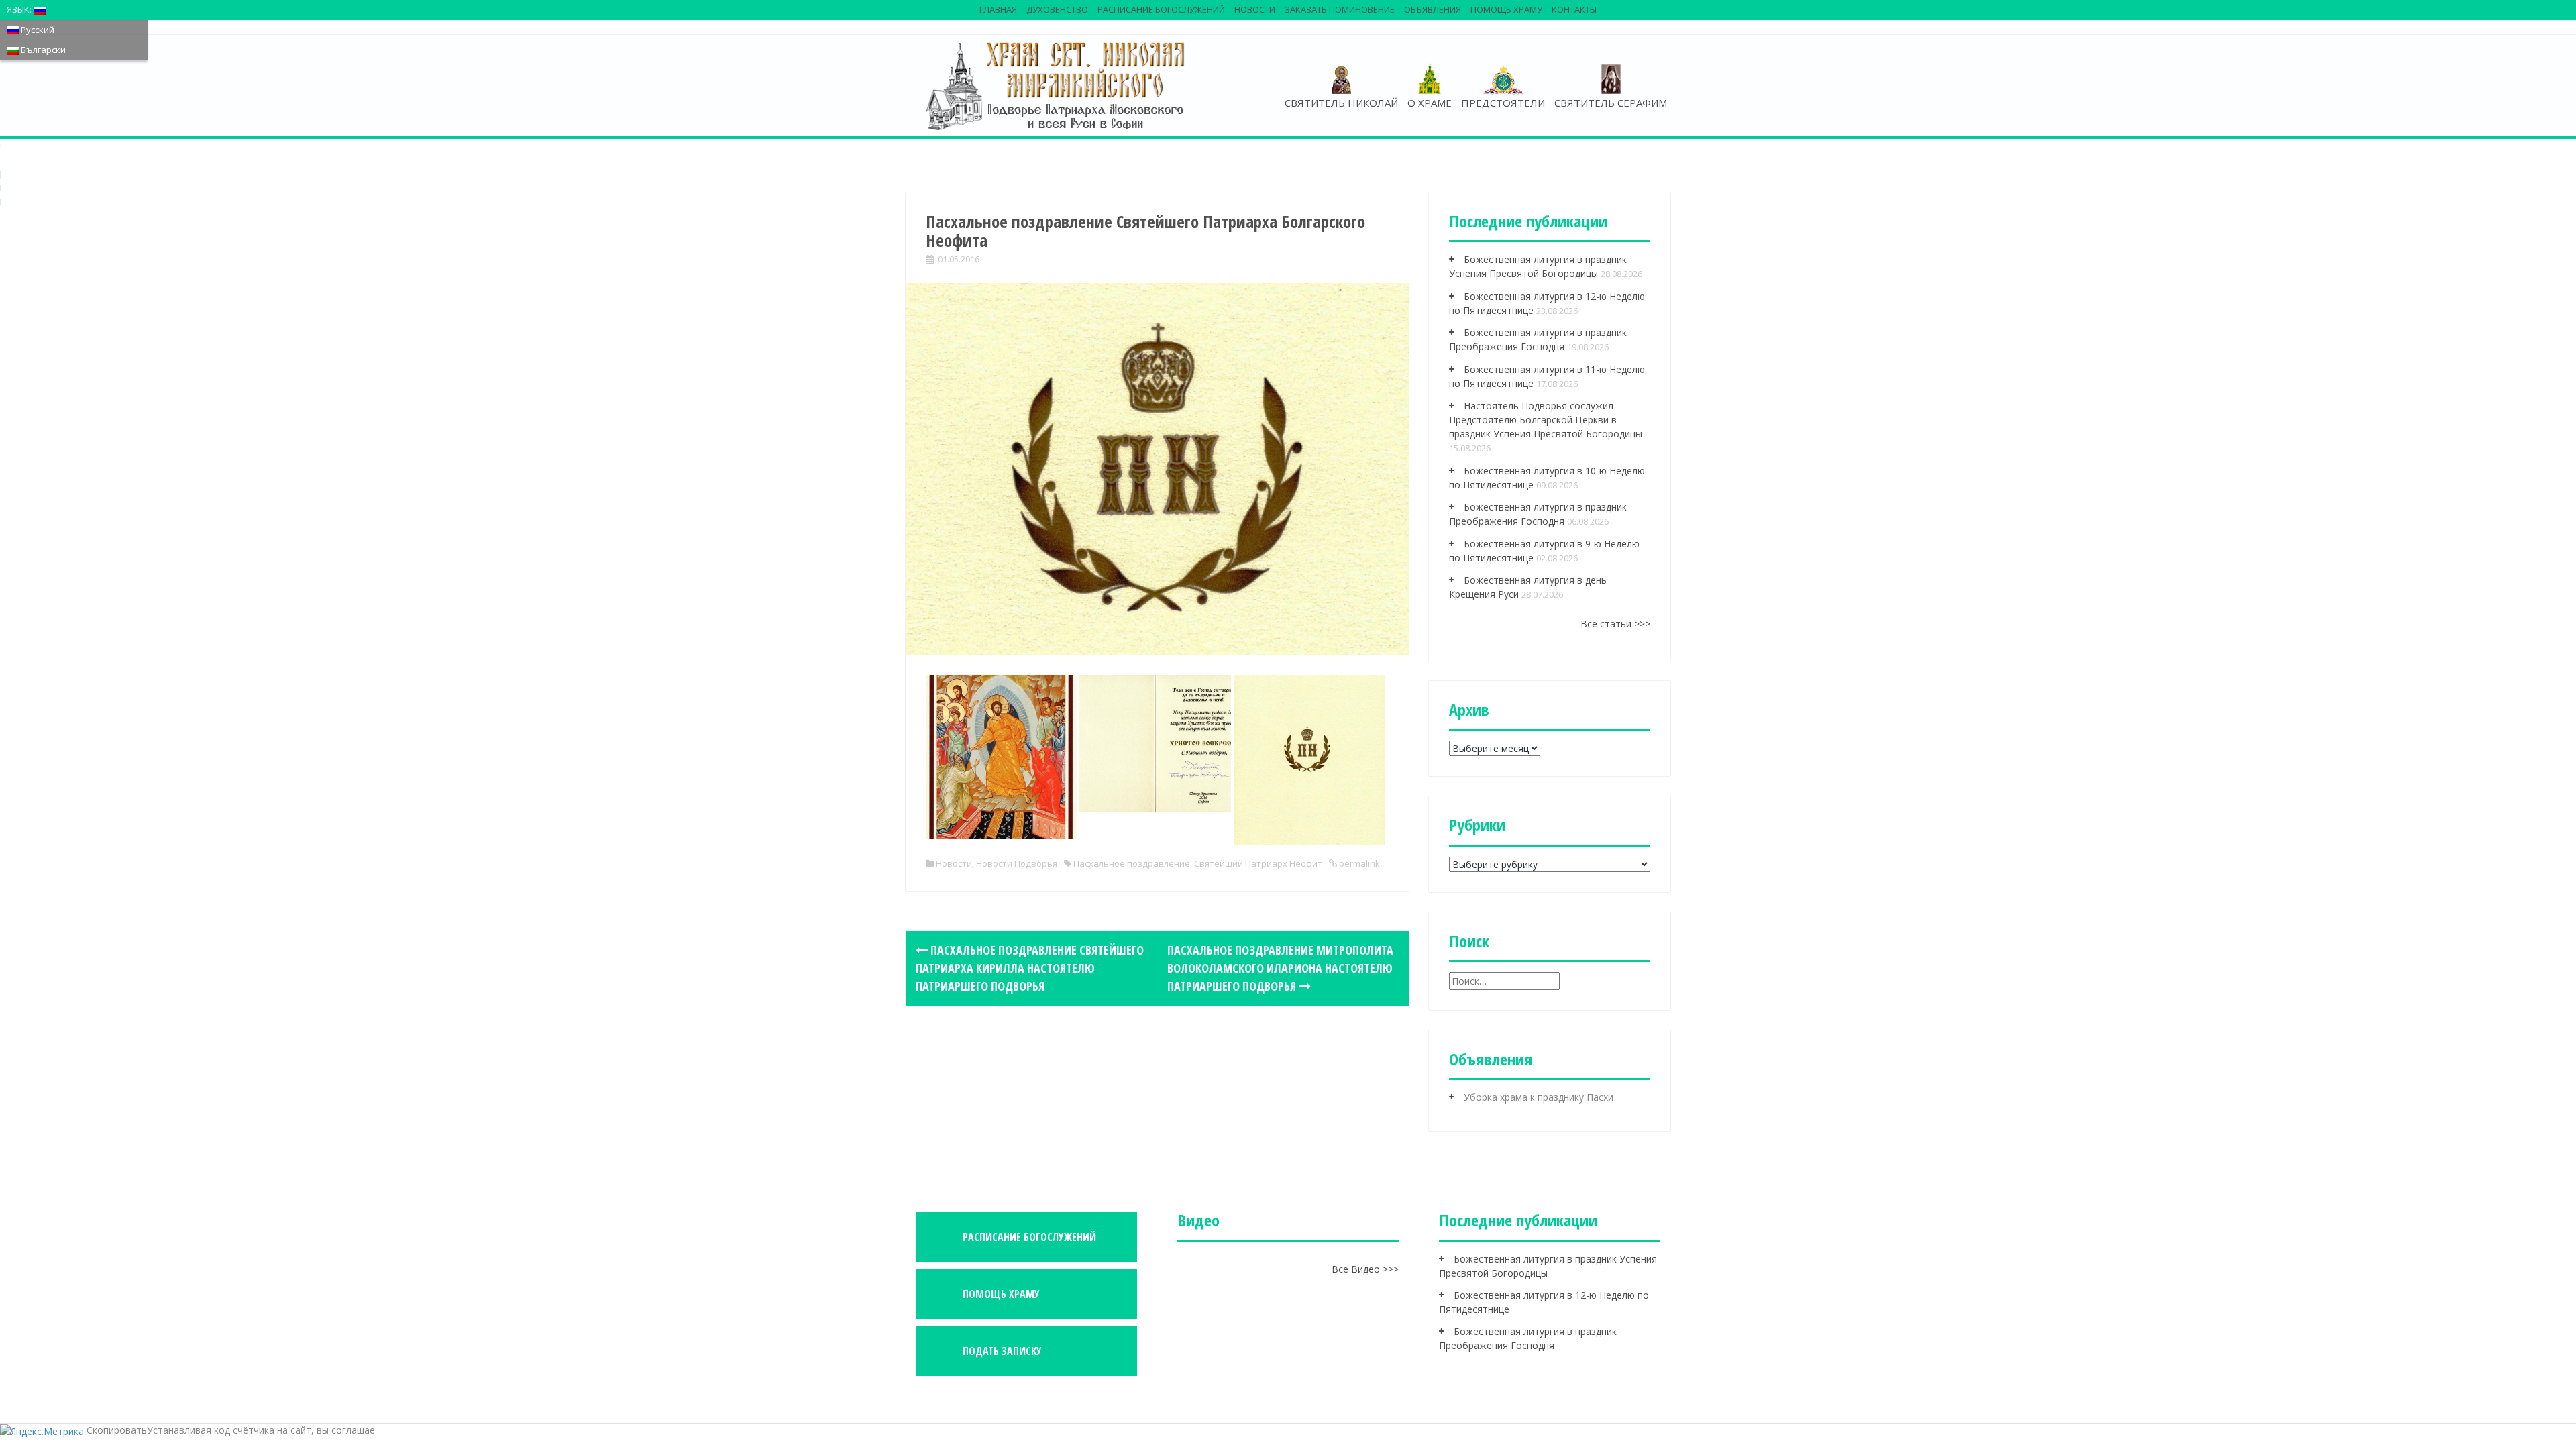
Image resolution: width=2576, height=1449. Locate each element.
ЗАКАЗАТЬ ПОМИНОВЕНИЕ (1340, 9)
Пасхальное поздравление (1132, 863)
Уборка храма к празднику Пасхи (1539, 1097)
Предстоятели (1503, 103)
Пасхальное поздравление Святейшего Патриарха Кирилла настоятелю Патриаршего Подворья (1030, 968)
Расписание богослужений (1161, 9)
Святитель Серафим (1611, 103)
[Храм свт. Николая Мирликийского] (1057, 85)
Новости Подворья (1017, 863)
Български (42, 50)
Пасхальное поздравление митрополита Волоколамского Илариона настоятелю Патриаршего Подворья (1280, 968)
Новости (1255, 9)
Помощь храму (1506, 9)
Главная (998, 9)
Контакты (1574, 9)
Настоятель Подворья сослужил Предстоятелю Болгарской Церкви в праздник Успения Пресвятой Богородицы (1546, 420)
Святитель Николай (1341, 103)
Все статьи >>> (1615, 624)
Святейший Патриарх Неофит (1258, 863)
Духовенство (1057, 9)
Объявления (1433, 9)
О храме (1430, 103)
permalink (1358, 863)
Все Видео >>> (1365, 1269)
